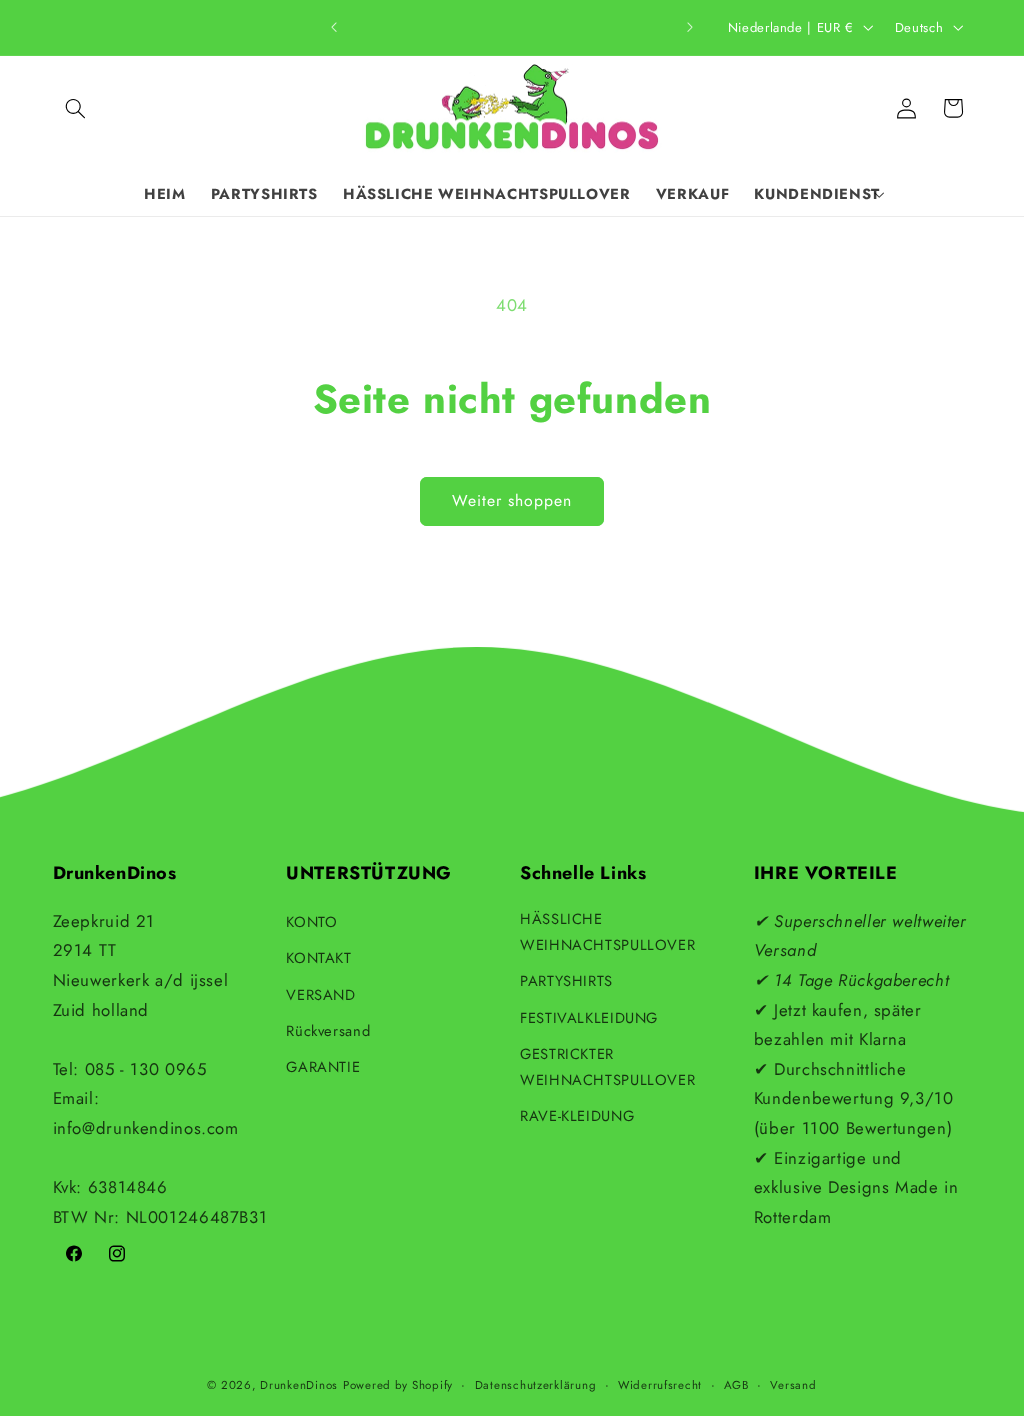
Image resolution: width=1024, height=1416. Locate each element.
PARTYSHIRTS (566, 981)
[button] (76, 108)
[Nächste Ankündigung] (690, 27)
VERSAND (320, 995)
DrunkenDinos (299, 1385)
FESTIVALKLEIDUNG (589, 1018)
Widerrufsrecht (660, 1385)
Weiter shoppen (512, 500)
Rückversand (328, 1031)
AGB (736, 1385)
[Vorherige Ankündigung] (334, 27)
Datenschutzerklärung (536, 1385)
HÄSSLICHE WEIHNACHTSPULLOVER (607, 932)
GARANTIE (323, 1067)
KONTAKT (318, 958)
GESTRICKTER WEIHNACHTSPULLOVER (607, 1067)
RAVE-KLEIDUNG (577, 1116)
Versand (793, 1385)
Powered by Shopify (398, 1385)
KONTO (311, 922)
